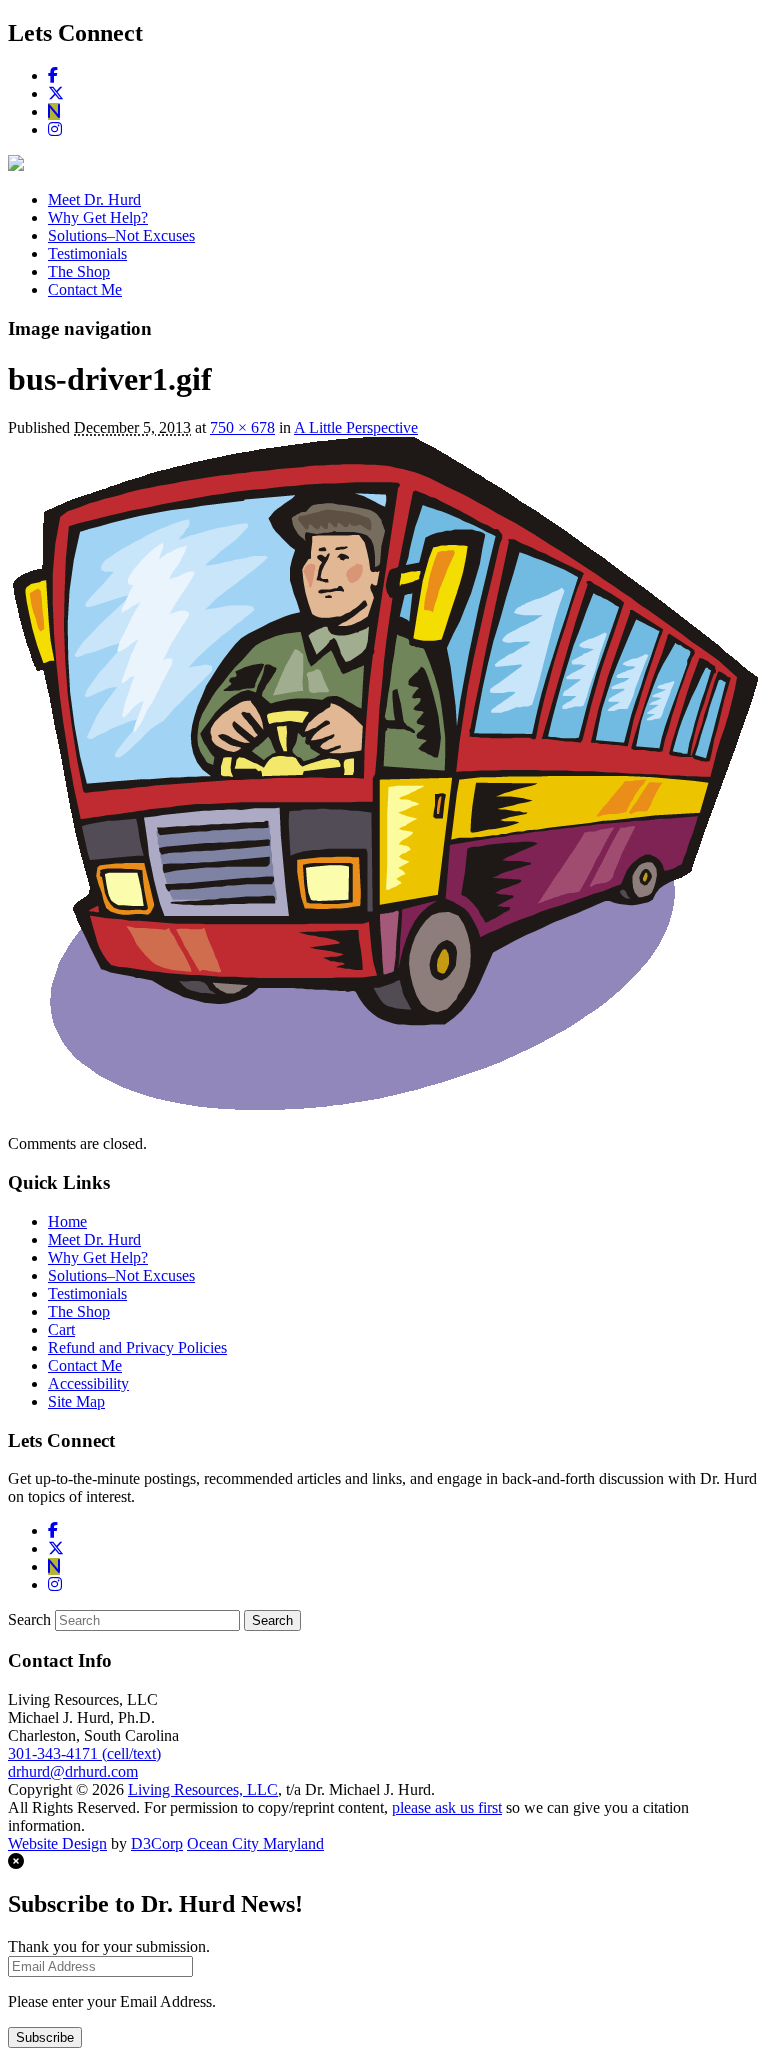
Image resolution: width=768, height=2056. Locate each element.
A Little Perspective (356, 427)
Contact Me (85, 289)
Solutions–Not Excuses (121, 235)
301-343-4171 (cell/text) (84, 1753)
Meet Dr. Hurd (94, 199)
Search (29, 1619)
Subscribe (45, 2037)
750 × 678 (242, 427)
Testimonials (87, 253)
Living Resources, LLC (203, 1789)
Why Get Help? (98, 217)
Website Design (57, 1843)
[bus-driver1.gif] (383, 1109)
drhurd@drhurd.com (73, 1771)
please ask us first (447, 1807)
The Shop (79, 271)
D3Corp (157, 1843)
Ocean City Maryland (255, 1843)
